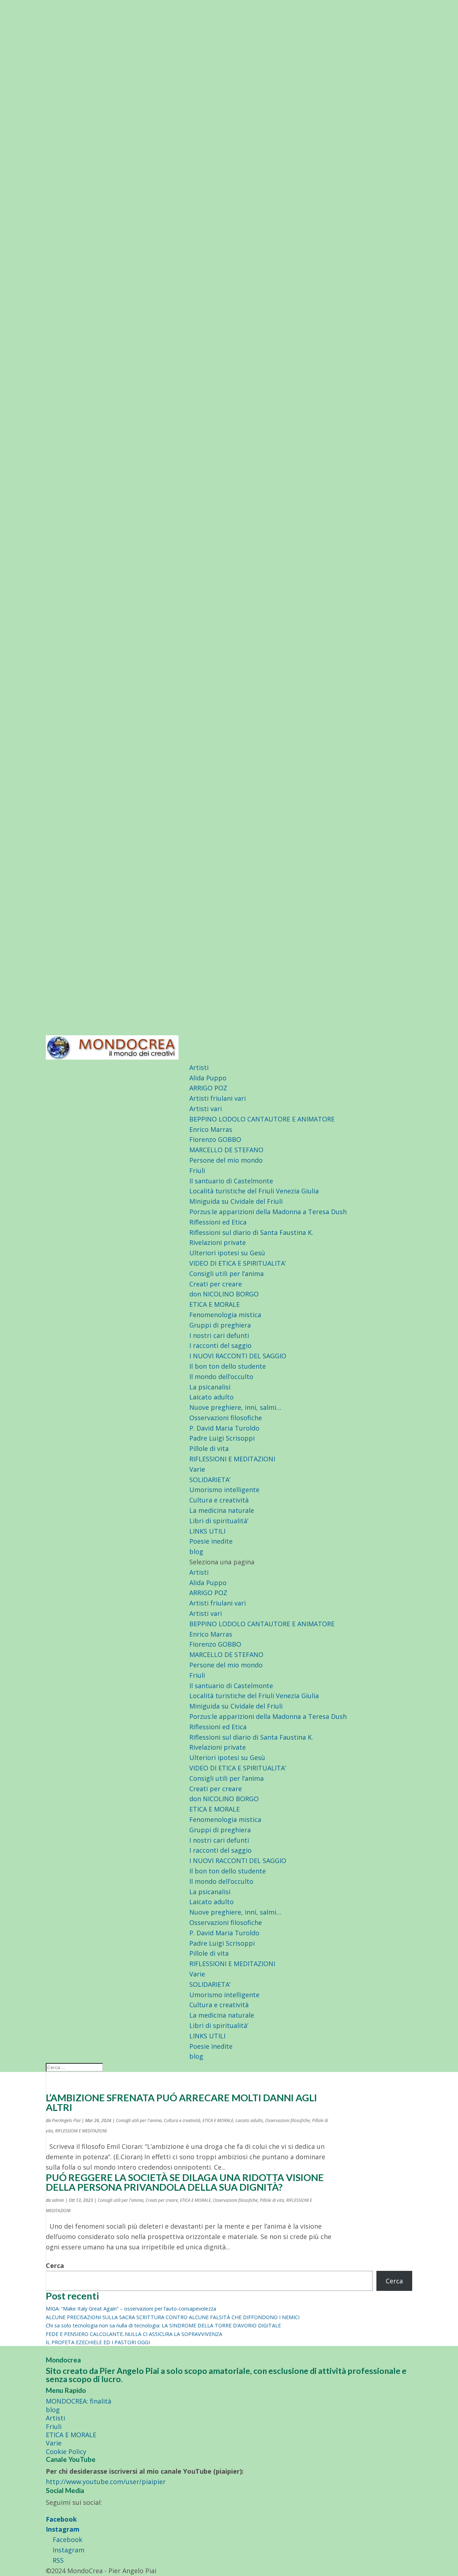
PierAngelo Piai (66, 2120)
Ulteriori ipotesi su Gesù (227, 1253)
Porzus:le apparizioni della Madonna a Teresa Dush (268, 1212)
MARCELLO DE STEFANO (226, 1150)
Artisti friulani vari (218, 1098)
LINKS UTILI (207, 1531)
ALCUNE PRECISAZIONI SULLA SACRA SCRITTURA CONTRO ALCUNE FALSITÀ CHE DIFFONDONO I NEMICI (173, 2317)
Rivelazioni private (218, 1242)
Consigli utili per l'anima (139, 2120)
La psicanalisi (210, 1387)
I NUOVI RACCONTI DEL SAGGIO (238, 1356)
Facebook (61, 2519)
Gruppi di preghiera (220, 1325)
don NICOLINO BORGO (224, 1294)
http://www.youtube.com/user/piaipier (106, 2482)
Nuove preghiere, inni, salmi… (235, 1407)
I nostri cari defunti (219, 1335)
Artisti (199, 1067)
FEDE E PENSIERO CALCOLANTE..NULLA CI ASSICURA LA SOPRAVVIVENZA (134, 2334)
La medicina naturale (222, 1510)
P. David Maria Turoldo (224, 1428)
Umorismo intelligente (224, 1490)
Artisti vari (206, 1109)
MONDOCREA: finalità (79, 2401)
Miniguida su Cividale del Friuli (236, 1201)
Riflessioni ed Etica (218, 1222)
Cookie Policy (66, 2452)
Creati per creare (216, 1284)
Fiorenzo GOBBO (215, 1139)
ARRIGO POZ (208, 1088)
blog (196, 1551)
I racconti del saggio (220, 1345)
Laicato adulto (211, 1397)
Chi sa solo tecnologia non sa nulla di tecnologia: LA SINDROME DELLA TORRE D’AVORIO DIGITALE (163, 2325)
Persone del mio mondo (226, 1160)
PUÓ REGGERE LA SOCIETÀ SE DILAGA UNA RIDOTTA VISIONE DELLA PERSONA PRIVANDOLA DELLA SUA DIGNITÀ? (185, 2182)
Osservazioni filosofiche (226, 1418)
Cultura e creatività (219, 1500)
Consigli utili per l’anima (226, 1274)
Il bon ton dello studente (228, 1366)
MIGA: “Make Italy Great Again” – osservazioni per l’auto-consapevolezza (131, 2309)
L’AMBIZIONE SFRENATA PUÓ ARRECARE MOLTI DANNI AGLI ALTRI (181, 2102)
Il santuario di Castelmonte (231, 1181)
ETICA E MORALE (215, 1304)
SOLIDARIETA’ (210, 1480)
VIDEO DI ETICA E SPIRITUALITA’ (238, 1263)
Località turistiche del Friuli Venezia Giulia (254, 1191)
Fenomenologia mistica (225, 1315)
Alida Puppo (208, 1078)
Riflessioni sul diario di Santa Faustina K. (251, 1232)
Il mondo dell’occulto (221, 1377)
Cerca (55, 2265)
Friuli (197, 1170)
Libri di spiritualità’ (219, 1521)
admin (58, 2200)
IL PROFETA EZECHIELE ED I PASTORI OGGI (98, 2342)
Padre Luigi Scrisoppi (222, 1438)
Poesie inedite (211, 1541)
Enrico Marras (211, 1129)
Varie (197, 1469)
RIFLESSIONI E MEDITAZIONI (232, 1459)
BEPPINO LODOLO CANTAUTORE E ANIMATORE (262, 1119)
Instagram (63, 2529)
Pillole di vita (209, 1448)
